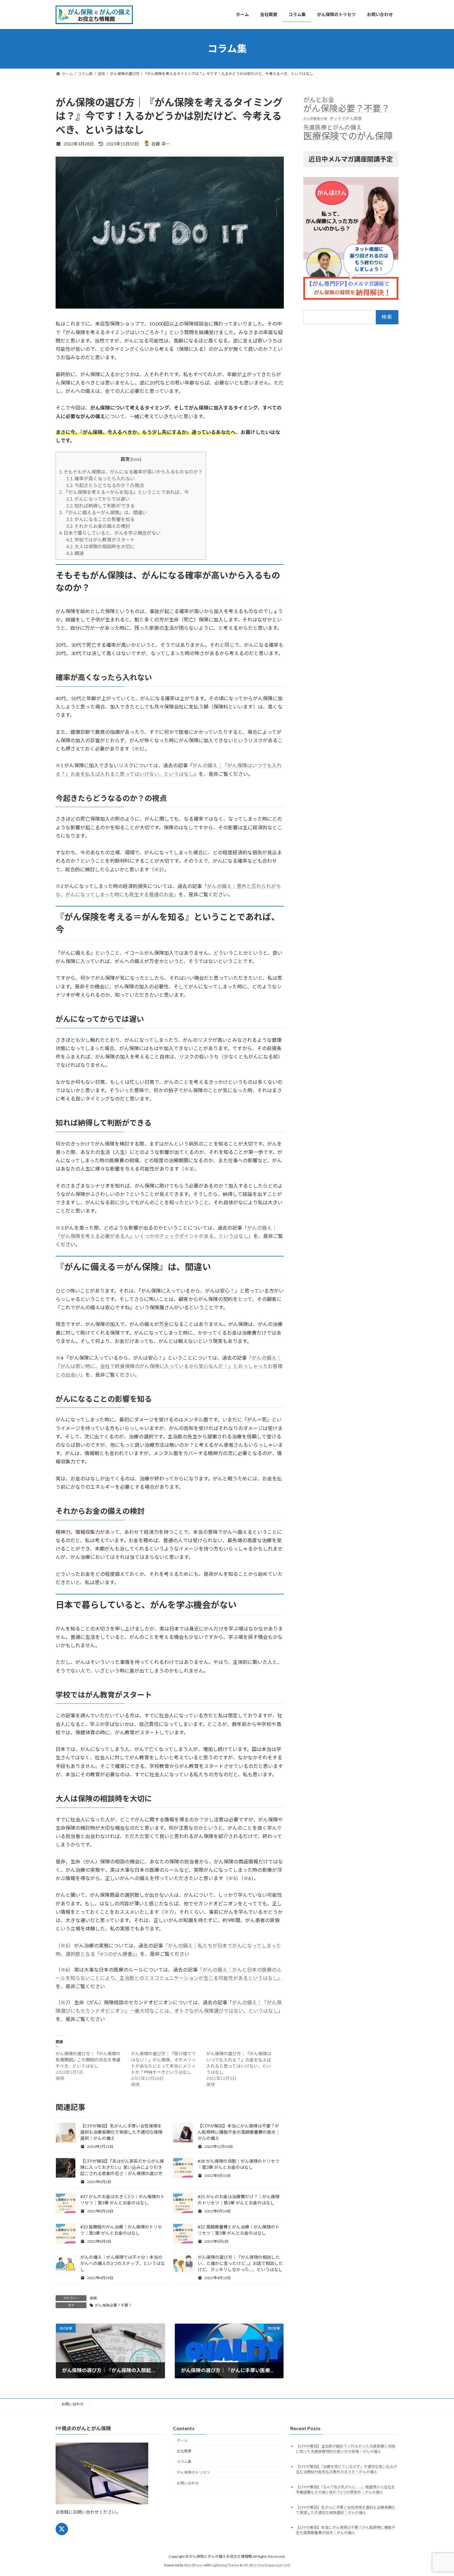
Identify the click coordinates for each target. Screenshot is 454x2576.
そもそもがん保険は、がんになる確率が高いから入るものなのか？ (131, 472)
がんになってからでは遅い (98, 499)
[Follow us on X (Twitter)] (62, 2529)
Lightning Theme (225, 2565)
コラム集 (184, 2462)
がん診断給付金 (315, 118)
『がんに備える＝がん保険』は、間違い (103, 512)
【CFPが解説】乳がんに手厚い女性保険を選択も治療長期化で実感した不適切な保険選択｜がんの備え (121, 2132)
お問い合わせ (73, 2404)
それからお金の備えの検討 (98, 526)
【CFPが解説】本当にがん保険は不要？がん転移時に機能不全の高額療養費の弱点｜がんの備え (239, 2132)
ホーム (182, 2440)
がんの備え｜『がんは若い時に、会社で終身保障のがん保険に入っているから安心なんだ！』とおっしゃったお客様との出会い (169, 1366)
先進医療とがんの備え (333, 127)
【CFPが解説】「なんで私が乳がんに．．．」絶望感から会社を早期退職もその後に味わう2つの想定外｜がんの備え (345, 2490)
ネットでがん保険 (346, 118)
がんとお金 (319, 99)
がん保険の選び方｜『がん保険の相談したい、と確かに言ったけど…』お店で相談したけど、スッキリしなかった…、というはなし (240, 2263)
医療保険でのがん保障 (348, 135)
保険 (93, 2298)
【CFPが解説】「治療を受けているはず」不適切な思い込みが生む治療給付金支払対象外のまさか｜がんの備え (347, 2469)
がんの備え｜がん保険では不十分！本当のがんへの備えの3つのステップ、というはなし (123, 2263)
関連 (75, 553)
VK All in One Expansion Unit (267, 2565)
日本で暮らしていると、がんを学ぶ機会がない (110, 533)
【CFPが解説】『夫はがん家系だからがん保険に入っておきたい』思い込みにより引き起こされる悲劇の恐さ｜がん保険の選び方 (122, 2167)
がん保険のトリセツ (193, 2472)
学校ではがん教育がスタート (100, 540)
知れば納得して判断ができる (100, 506)
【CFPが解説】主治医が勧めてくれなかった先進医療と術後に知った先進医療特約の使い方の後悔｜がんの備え (346, 2449)
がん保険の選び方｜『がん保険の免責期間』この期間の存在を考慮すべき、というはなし (88, 2060)
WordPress (194, 2565)
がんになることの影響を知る (100, 519)
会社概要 (184, 2451)
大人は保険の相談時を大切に (100, 546)
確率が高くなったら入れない (100, 478)
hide (136, 459)
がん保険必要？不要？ (113, 2305)
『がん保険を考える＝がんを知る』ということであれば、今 (124, 492)
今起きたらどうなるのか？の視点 (105, 485)
